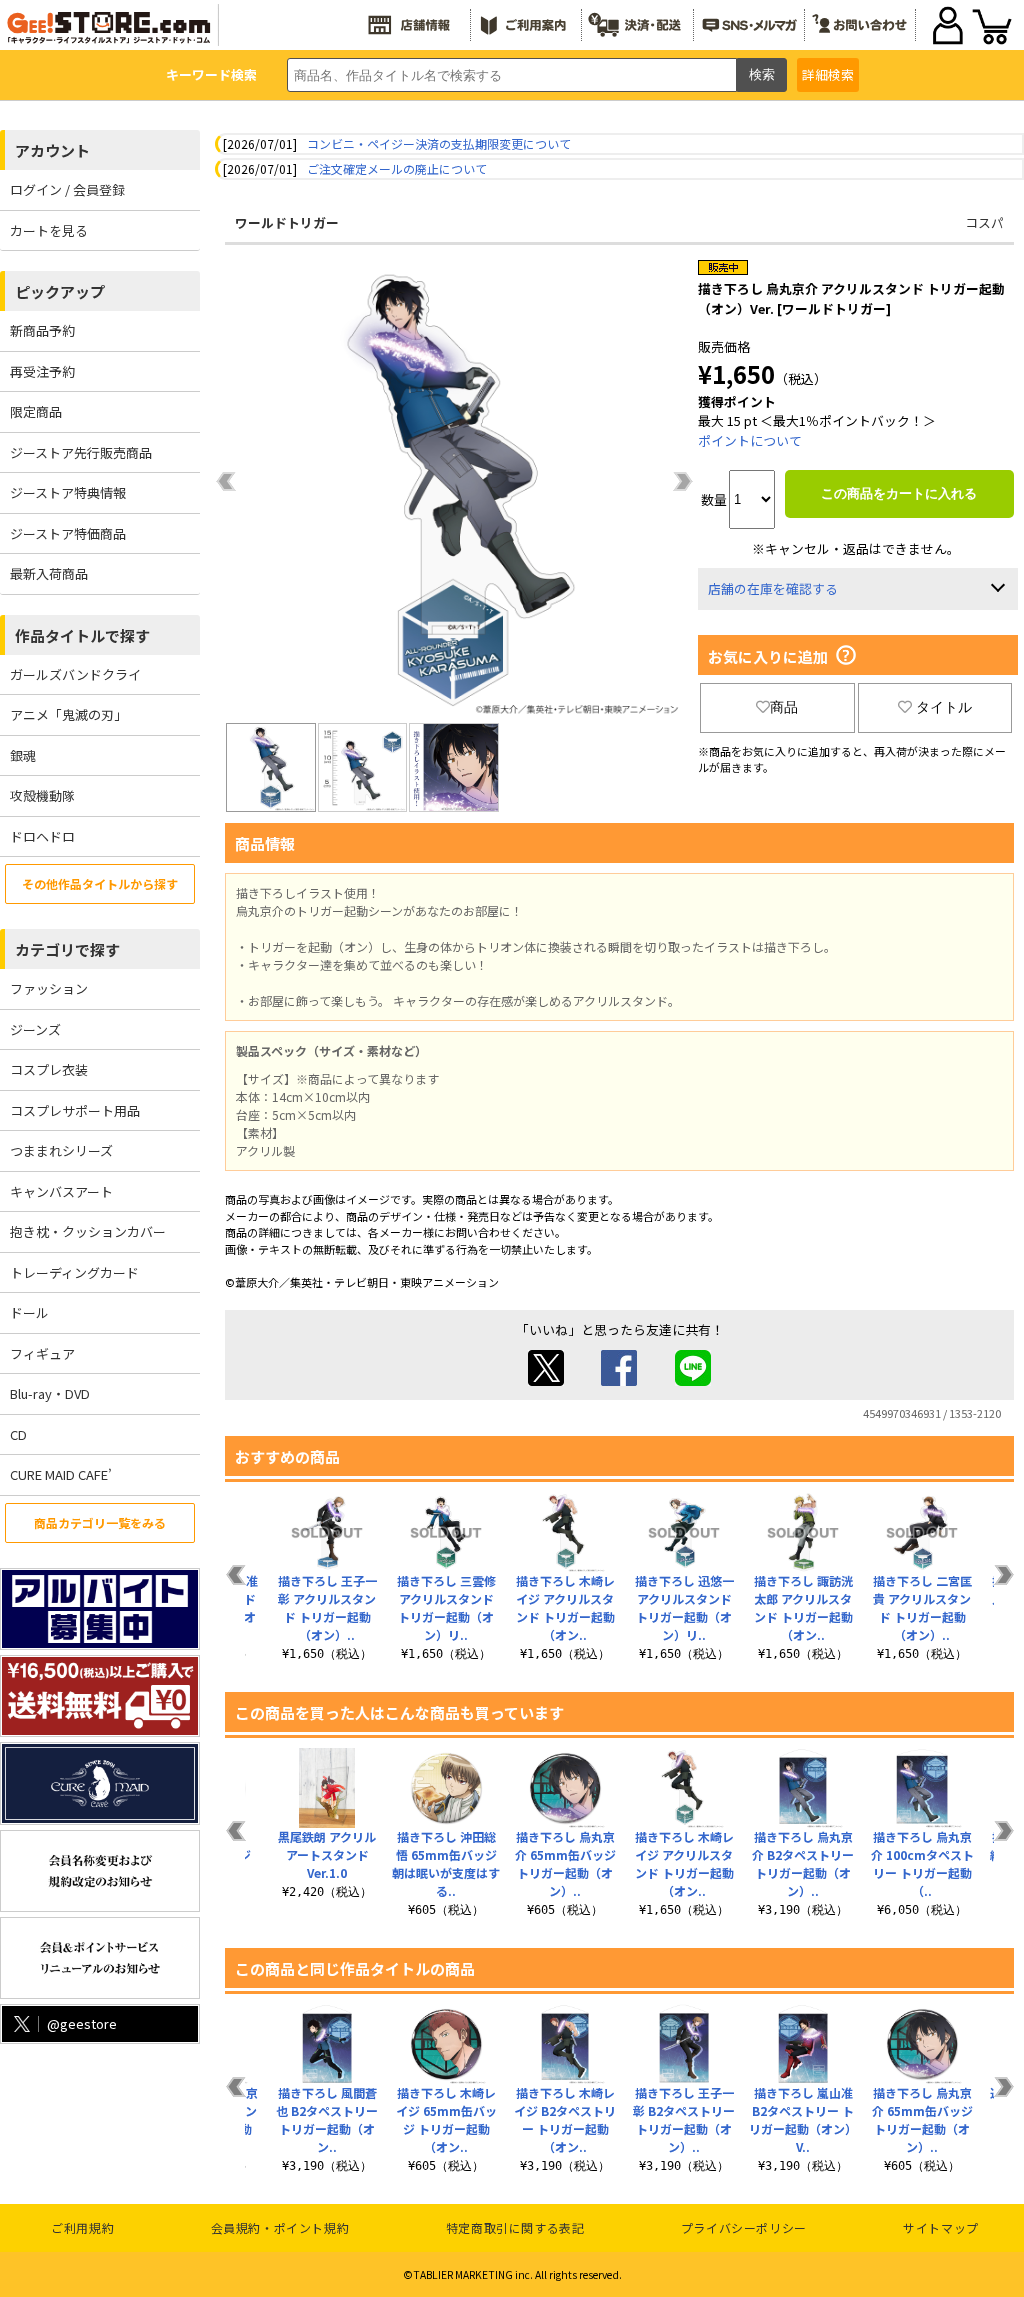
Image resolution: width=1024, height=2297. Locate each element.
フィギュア (42, 1353)
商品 (784, 707)
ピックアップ (60, 291)
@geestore (82, 2023)
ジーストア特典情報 (68, 492)
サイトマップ (941, 2227)
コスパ (984, 222)
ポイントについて (750, 440)
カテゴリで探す (67, 949)
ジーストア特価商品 (68, 533)
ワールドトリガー (287, 222)
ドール (29, 1312)
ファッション (49, 988)
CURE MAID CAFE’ (61, 1474)
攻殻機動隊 (42, 795)
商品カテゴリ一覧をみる (100, 1522)
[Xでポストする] (546, 1380)
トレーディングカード (74, 1272)
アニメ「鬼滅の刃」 (68, 714)
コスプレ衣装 (49, 1069)
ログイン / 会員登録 (67, 189)
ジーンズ (35, 1029)
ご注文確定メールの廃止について (397, 168)
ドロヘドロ (42, 836)
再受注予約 (42, 371)
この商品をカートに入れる (899, 493)
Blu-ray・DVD (50, 1393)
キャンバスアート (61, 1191)
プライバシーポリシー (744, 2227)
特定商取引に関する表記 (515, 2227)
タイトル (944, 707)
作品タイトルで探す (82, 635)
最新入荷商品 (49, 573)
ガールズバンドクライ (75, 674)
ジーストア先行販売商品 (81, 452)
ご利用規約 (82, 2227)
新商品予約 (42, 330)
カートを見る (49, 230)
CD (18, 1434)
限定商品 (36, 411)
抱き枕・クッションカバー (88, 1231)
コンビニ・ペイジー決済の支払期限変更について (439, 143)
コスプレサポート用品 (75, 1110)
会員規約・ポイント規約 (280, 2227)
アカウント (52, 150)
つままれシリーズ (61, 1150)
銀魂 (23, 755)
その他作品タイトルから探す (100, 883)
